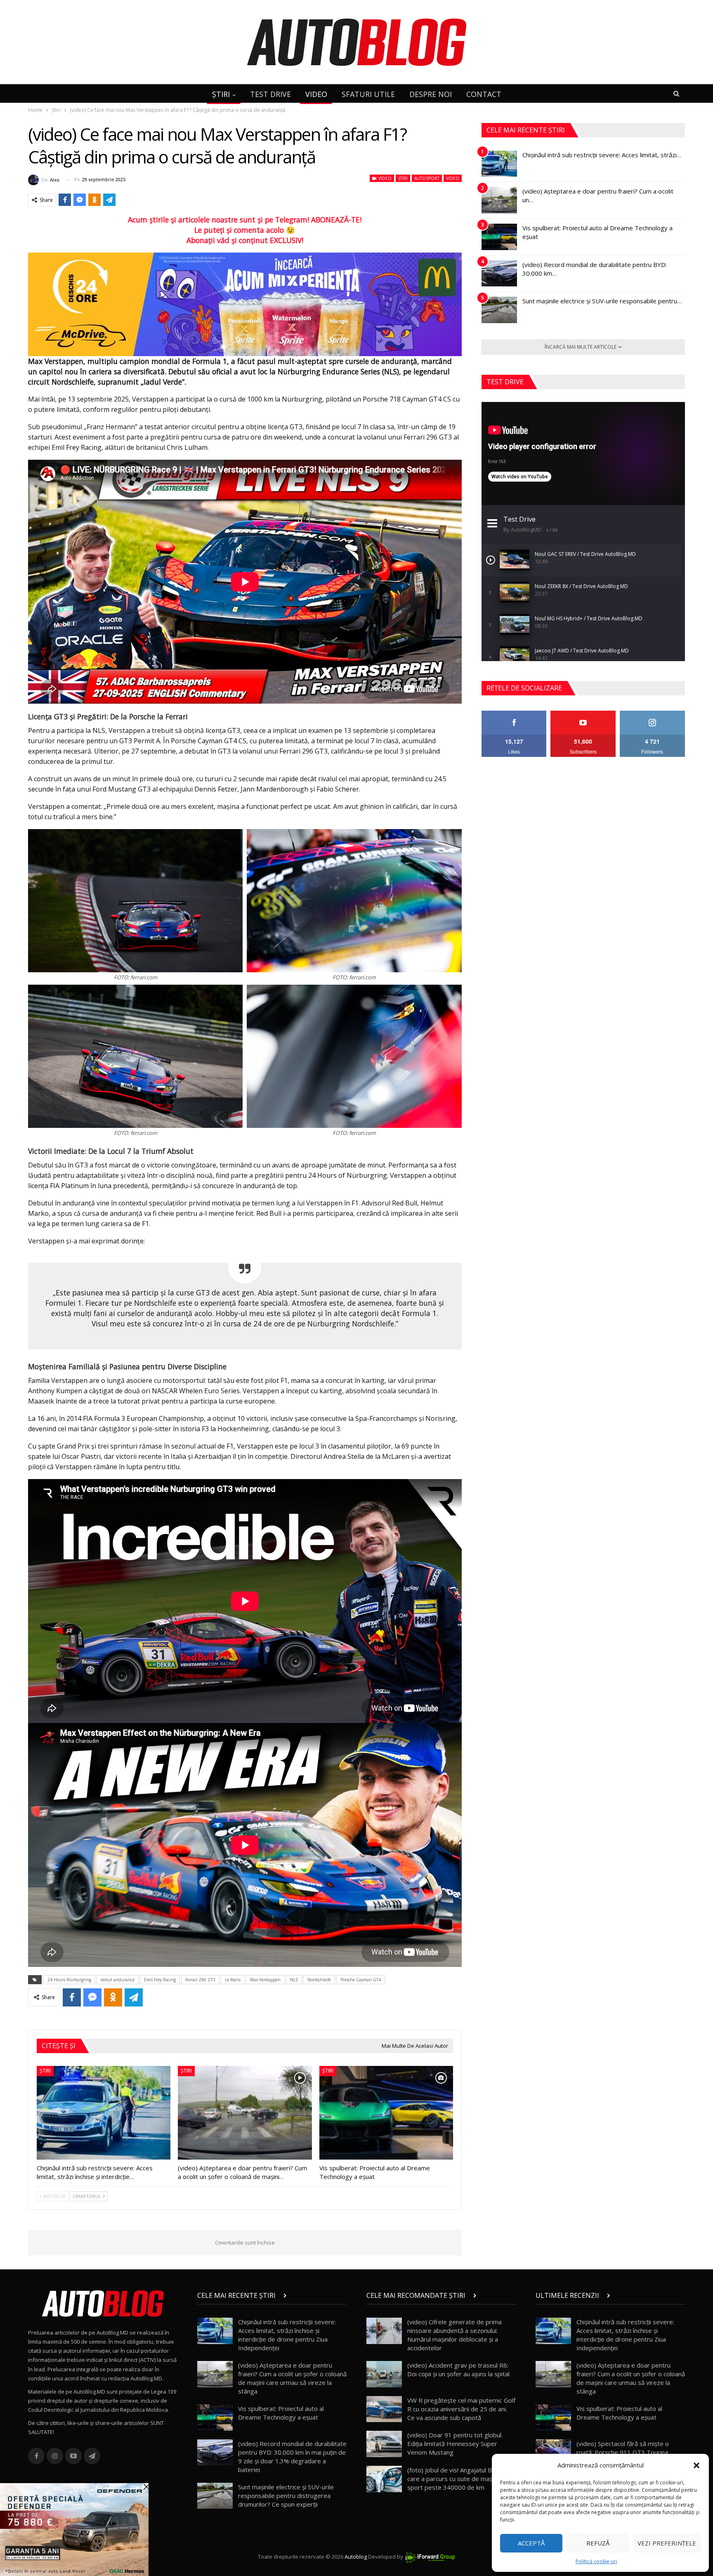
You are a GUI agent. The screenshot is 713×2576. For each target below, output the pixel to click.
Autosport (427, 178)
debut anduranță (118, 1980)
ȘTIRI (221, 94)
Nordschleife (319, 1980)
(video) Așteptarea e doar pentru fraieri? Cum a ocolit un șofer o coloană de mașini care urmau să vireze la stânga (292, 2378)
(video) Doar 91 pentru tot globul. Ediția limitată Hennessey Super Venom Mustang (455, 2444)
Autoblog (356, 2557)
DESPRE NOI (431, 94)
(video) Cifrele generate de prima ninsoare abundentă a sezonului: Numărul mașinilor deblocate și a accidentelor (454, 2335)
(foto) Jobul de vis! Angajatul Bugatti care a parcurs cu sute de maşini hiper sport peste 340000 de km (461, 2479)
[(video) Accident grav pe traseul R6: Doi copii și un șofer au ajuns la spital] (384, 2374)
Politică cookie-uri (596, 2561)
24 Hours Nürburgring (69, 1980)
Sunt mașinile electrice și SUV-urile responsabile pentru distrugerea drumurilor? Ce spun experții (286, 2496)
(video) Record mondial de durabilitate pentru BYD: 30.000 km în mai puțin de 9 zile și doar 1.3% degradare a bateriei (292, 2457)
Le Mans (233, 1980)
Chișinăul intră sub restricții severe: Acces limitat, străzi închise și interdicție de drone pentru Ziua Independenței (287, 2335)
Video (384, 178)
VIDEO (316, 94)
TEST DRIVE (270, 94)
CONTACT (484, 94)
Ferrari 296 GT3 (200, 1980)
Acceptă (531, 2543)
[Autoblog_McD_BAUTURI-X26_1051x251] (245, 304)
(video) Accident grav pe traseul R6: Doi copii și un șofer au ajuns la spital (458, 2369)
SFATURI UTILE (368, 94)
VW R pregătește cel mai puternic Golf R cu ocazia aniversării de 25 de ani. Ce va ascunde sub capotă (461, 2409)
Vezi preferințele (667, 2543)
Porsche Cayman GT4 (361, 1980)
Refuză (598, 2543)
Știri (403, 178)
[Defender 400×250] (74, 2529)
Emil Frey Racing (160, 1980)
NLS (294, 1980)
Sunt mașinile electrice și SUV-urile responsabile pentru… (602, 301)
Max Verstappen (265, 1980)
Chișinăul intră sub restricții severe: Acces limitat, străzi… (602, 155)
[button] (696, 2465)
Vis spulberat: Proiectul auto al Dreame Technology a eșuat (281, 2413)
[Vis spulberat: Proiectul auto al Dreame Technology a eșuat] (386, 2113)
